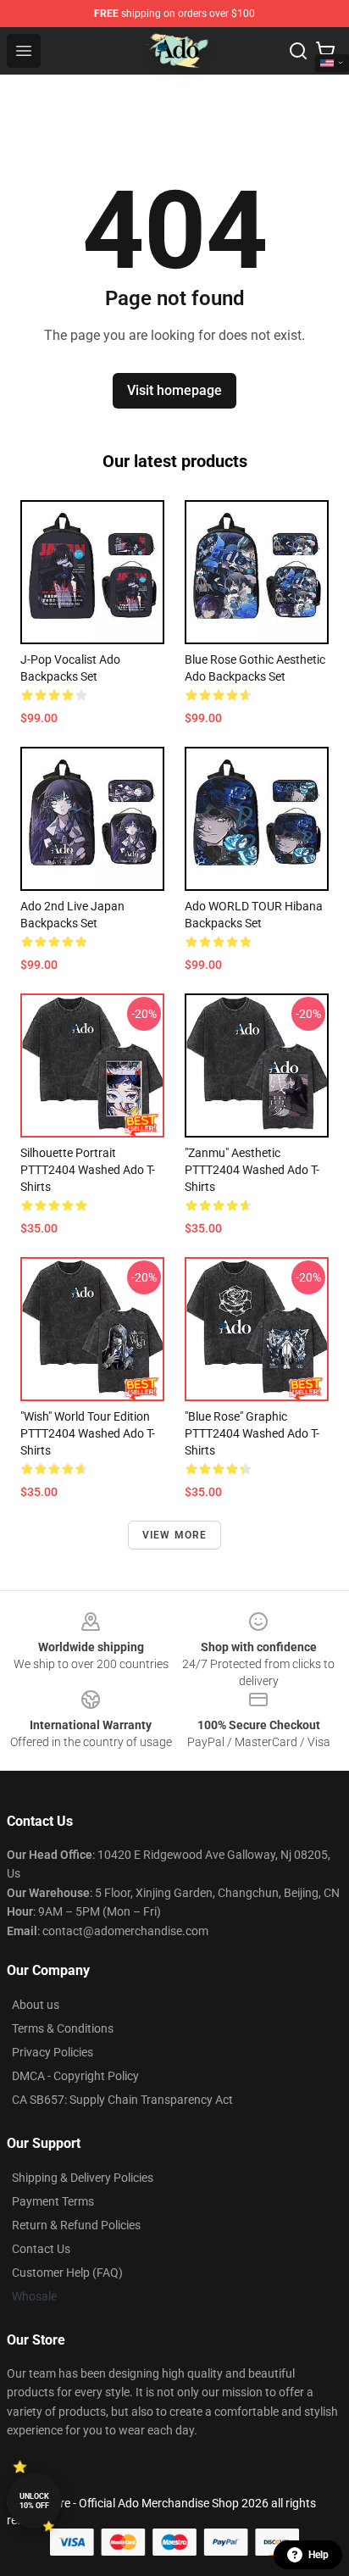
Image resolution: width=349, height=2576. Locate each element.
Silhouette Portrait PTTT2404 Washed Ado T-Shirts (88, 1170)
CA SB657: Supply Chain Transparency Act (122, 2100)
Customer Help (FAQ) (67, 2273)
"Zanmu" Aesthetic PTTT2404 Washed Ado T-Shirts (252, 1170)
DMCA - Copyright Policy (75, 2076)
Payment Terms (53, 2201)
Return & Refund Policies (76, 2225)
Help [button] (319, 2555)
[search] (298, 51)
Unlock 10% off (34, 2501)
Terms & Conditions (63, 2028)
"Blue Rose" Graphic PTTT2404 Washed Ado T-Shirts (252, 1433)
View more (175, 1535)
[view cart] (325, 51)
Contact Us (41, 2249)
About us (36, 2005)
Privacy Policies (53, 2052)
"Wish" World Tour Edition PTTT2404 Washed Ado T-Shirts (88, 1433)
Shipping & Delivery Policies (83, 2178)
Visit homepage (174, 390)
